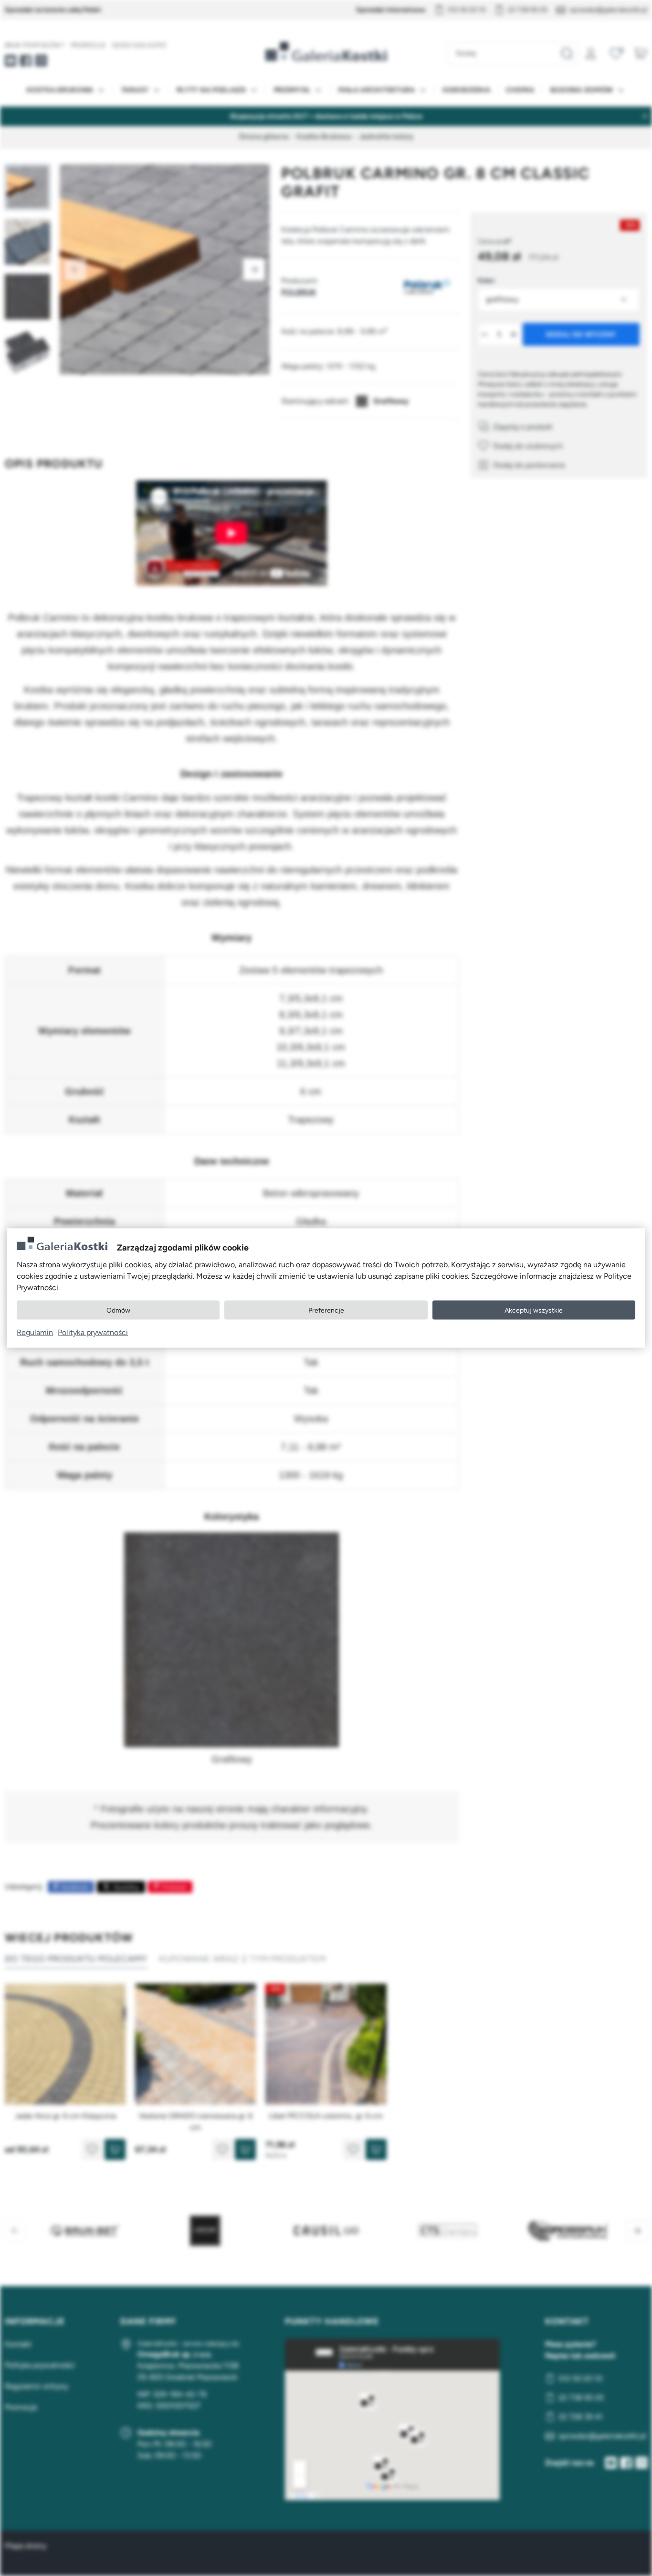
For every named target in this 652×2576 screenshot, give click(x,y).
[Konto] (591, 53)
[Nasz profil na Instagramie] (41, 61)
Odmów (118, 1310)
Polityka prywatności (93, 1332)
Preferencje (326, 1310)
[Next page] (254, 269)
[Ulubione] (616, 53)
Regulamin (35, 1332)
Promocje (88, 45)
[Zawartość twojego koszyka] (641, 53)
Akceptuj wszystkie (534, 1310)
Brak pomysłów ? (35, 45)
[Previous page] (75, 269)
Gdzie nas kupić (139, 45)
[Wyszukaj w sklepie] (567, 53)
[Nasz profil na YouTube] (11, 61)
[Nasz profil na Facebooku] (26, 61)
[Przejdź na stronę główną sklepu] (326, 52)
